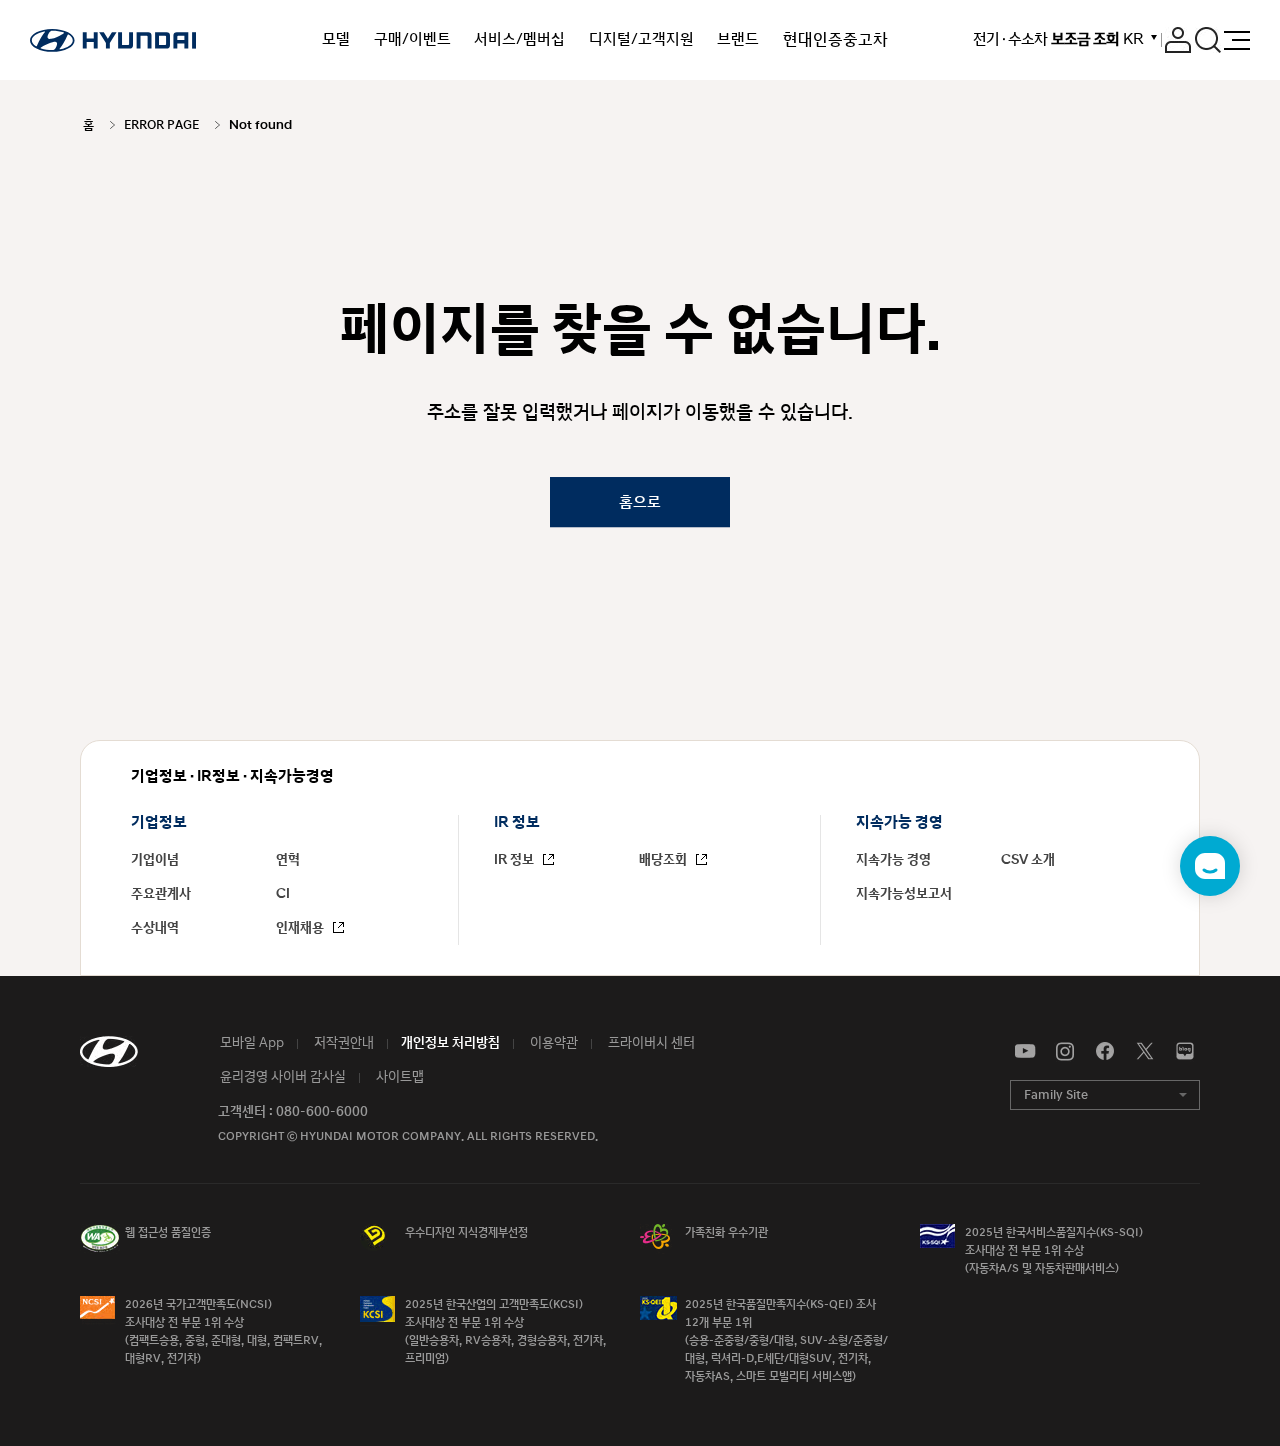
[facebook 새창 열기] (1105, 1052)
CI (283, 894)
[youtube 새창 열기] (1025, 1052)
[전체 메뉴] (1237, 40)
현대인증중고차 (835, 40)
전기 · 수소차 (1046, 40)
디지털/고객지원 (641, 39)
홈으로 (640, 501)
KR (1133, 39)
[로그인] (1178, 40)
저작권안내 (342, 1043)
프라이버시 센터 (650, 1043)
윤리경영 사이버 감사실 (281, 1077)
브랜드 (738, 39)
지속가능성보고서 (904, 894)
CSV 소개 (1028, 860)
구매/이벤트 (412, 39)
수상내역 (155, 928)
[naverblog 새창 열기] (1185, 1052)
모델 (336, 39)
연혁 (288, 860)
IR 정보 (515, 860)
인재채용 (301, 928)
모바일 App (250, 1043)
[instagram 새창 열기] (1065, 1052)
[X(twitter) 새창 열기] (1145, 1052)
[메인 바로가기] (113, 40)
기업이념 (155, 860)
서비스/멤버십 (519, 39)
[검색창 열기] (1208, 40)
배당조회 (664, 860)
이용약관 (552, 1043)
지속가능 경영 (893, 860)
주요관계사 (161, 894)
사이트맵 (398, 1077)
